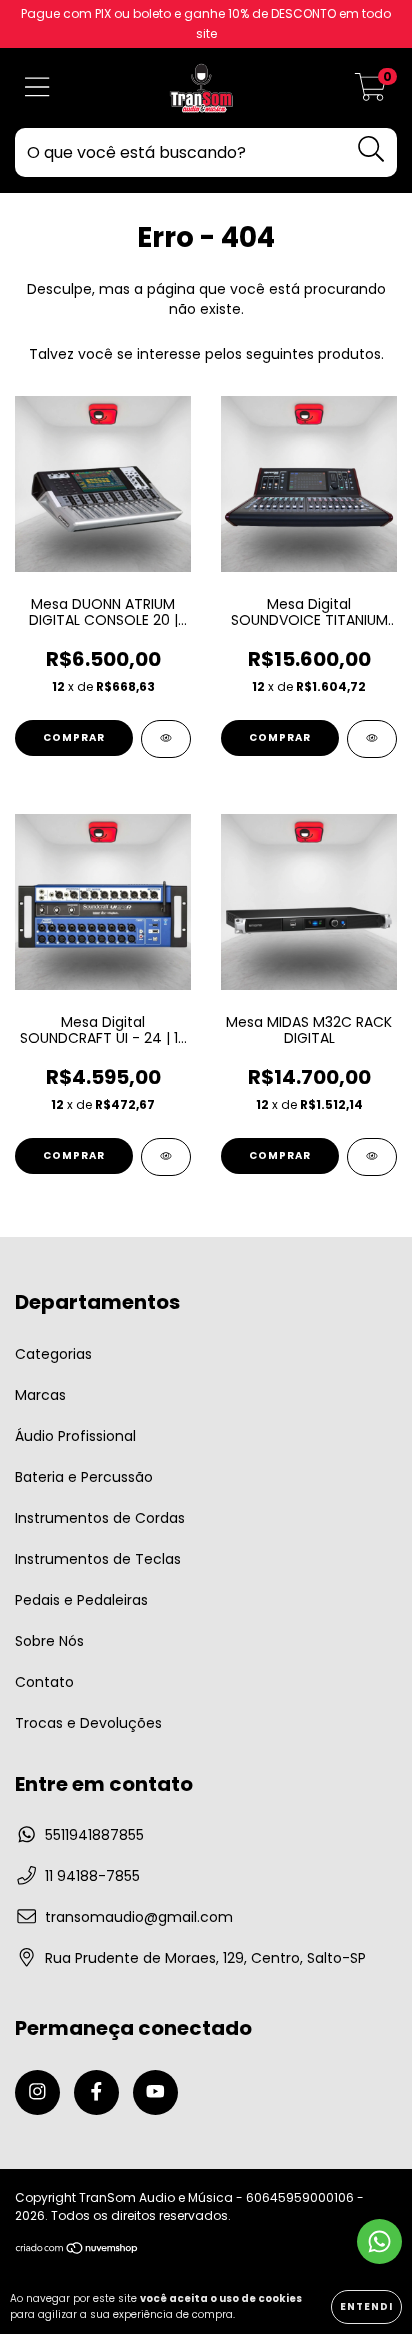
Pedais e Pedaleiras (81, 1600)
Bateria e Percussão (84, 1477)
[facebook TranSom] (96, 2092)
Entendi (366, 2306)
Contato (44, 1682)
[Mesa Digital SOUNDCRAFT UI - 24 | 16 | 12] (166, 1157)
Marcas (40, 1395)
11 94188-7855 (92, 1876)
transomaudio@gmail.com (139, 1917)
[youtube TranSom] (155, 2092)
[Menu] (37, 88)
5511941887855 (94, 1835)
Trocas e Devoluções (88, 1723)
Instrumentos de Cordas (100, 1518)
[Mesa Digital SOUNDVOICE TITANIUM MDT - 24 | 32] (372, 739)
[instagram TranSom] (37, 2092)
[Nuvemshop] (77, 2250)
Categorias (53, 1354)
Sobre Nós (49, 1641)
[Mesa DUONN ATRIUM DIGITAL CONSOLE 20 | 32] (166, 739)
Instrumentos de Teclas (98, 1559)
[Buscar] (371, 149)
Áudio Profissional (75, 1436)
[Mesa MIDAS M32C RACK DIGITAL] (372, 1157)
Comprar (74, 737)
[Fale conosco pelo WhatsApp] (379, 2241)
